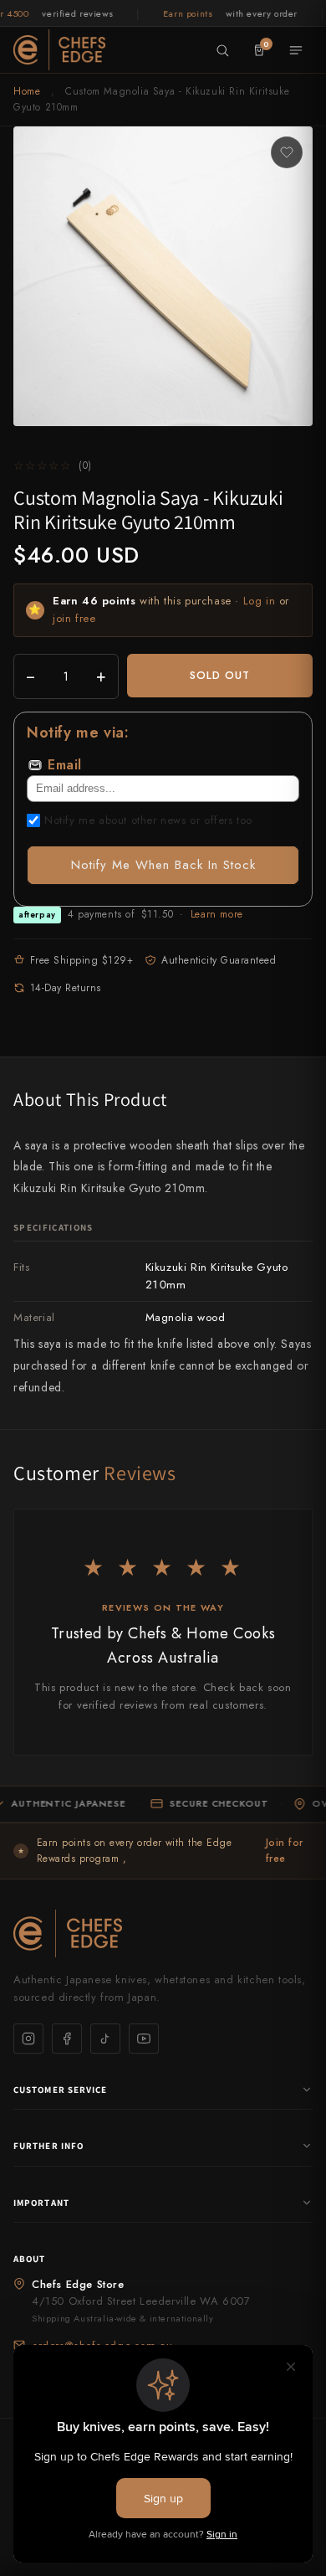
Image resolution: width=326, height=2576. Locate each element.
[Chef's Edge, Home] (59, 49)
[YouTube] (144, 2039)
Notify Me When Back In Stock (163, 865)
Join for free (285, 1851)
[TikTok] (105, 2039)
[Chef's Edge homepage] (163, 1933)
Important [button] (41, 2203)
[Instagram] (28, 2039)
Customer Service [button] (61, 2090)
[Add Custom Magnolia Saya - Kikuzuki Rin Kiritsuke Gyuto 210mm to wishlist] (287, 152)
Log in (260, 601)
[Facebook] (67, 2039)
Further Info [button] (48, 2146)
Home (27, 91)
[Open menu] (296, 50)
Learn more (217, 914)
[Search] (222, 50)
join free (74, 618)
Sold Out (220, 675)
